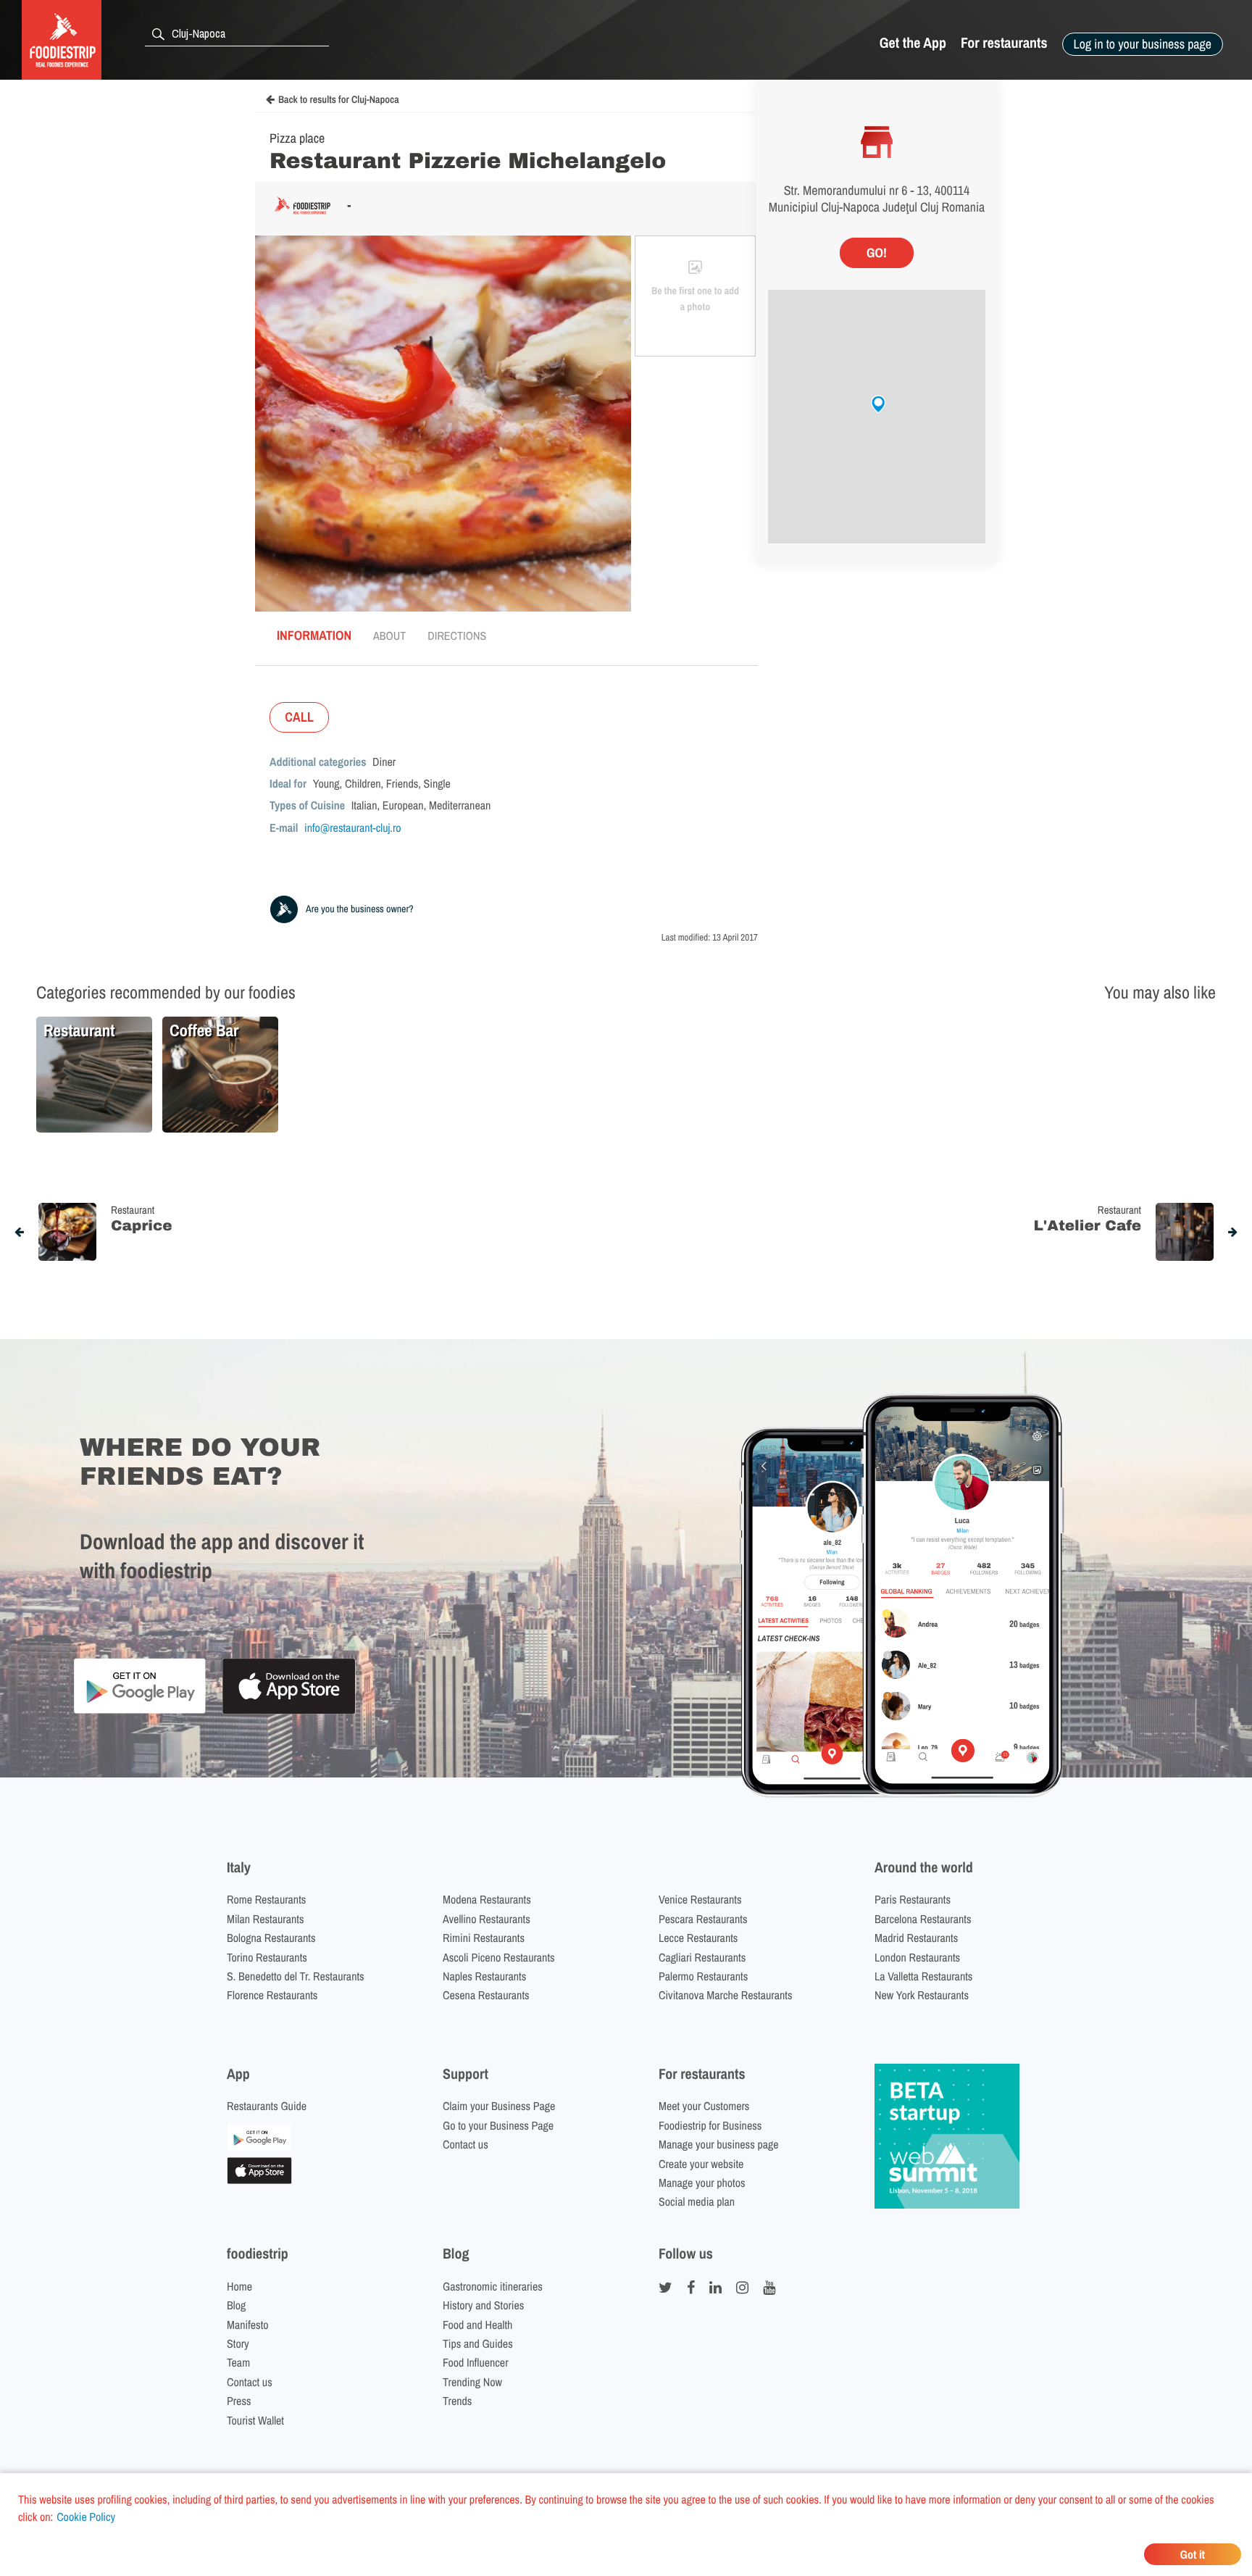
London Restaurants (917, 1957)
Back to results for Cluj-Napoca (339, 100)
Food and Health (477, 2325)
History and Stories (483, 2305)
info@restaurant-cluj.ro (353, 828)
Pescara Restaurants (703, 1919)
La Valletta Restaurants (923, 1976)
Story (238, 2343)
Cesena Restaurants (486, 1995)
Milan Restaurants (265, 1919)
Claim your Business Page (499, 2106)
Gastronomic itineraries (493, 2286)
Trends (457, 2401)
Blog (236, 2305)
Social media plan (697, 2201)
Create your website (701, 2164)
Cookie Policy (86, 2517)
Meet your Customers (704, 2106)
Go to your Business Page (498, 2125)
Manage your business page (719, 2144)
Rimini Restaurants (484, 1938)
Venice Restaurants (700, 1899)
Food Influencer (476, 2362)
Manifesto (248, 2325)
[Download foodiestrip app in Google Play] (139, 1711)
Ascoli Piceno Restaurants (499, 1957)
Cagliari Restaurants (702, 1957)
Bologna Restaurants (271, 1938)
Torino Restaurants (267, 1957)
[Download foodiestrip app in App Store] (289, 1712)
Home (239, 2286)
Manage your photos (702, 2183)
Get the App (913, 43)
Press (239, 2401)
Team (238, 2362)
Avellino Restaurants (487, 1919)
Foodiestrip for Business (710, 2125)
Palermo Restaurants (703, 1976)
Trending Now (472, 2382)
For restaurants (1004, 43)
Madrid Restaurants (916, 1938)
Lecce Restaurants (698, 1938)
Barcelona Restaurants (923, 1919)
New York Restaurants (922, 1995)
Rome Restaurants (266, 1899)
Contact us (466, 2144)
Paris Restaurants (913, 1899)
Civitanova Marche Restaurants (726, 1995)
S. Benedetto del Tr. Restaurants (296, 1976)
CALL (299, 717)
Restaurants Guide (267, 2106)
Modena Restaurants (487, 1899)
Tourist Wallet (255, 2420)
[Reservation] (259, 2146)
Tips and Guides (478, 2343)
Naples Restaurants (484, 1976)
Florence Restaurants (272, 1995)
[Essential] (259, 2180)
